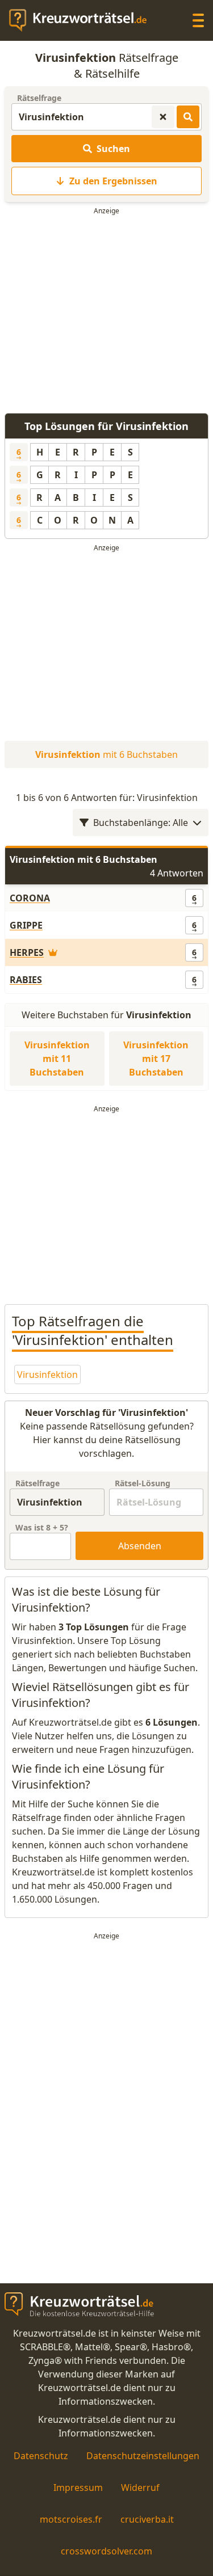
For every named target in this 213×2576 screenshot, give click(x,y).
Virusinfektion (47, 1375)
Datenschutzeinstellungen (143, 2456)
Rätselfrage (39, 98)
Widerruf (140, 2488)
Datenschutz (41, 2456)
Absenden (140, 1546)
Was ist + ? (42, 1527)
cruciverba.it (147, 2519)
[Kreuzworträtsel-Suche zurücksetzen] (163, 117)
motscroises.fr (71, 2519)
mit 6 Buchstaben (106, 754)
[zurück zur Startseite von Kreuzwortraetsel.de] (83, 20)
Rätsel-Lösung (143, 1483)
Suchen (113, 149)
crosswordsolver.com (106, 2551)
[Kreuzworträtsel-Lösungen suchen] (188, 117)
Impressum (78, 2488)
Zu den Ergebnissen (113, 181)
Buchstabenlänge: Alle (141, 823)
